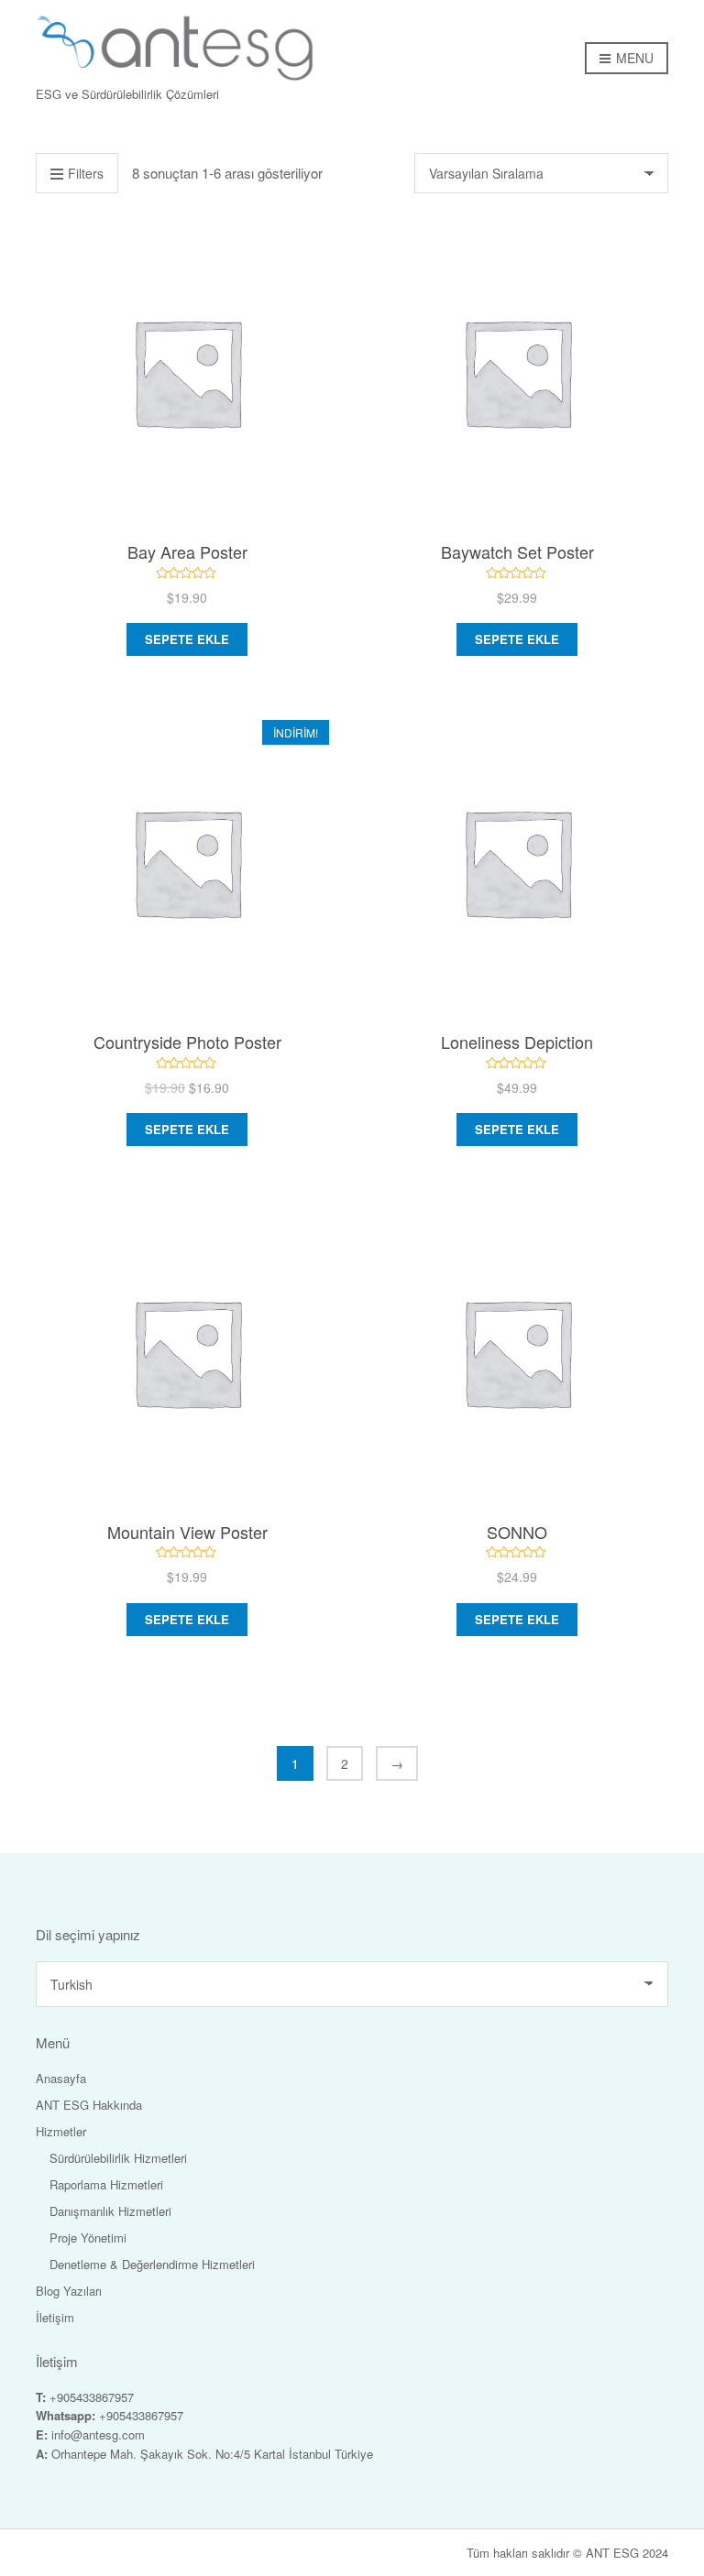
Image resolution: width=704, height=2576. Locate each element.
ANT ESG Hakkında (89, 2105)
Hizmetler (61, 2131)
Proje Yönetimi (88, 2238)
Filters (86, 173)
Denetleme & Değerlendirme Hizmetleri (152, 2264)
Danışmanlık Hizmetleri (110, 2211)
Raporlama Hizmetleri (106, 2184)
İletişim (55, 2317)
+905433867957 (92, 2397)
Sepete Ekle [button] (187, 639)
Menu (633, 58)
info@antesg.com (98, 2434)
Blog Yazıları (69, 2291)
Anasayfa (61, 2078)
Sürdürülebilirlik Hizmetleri (118, 2158)
